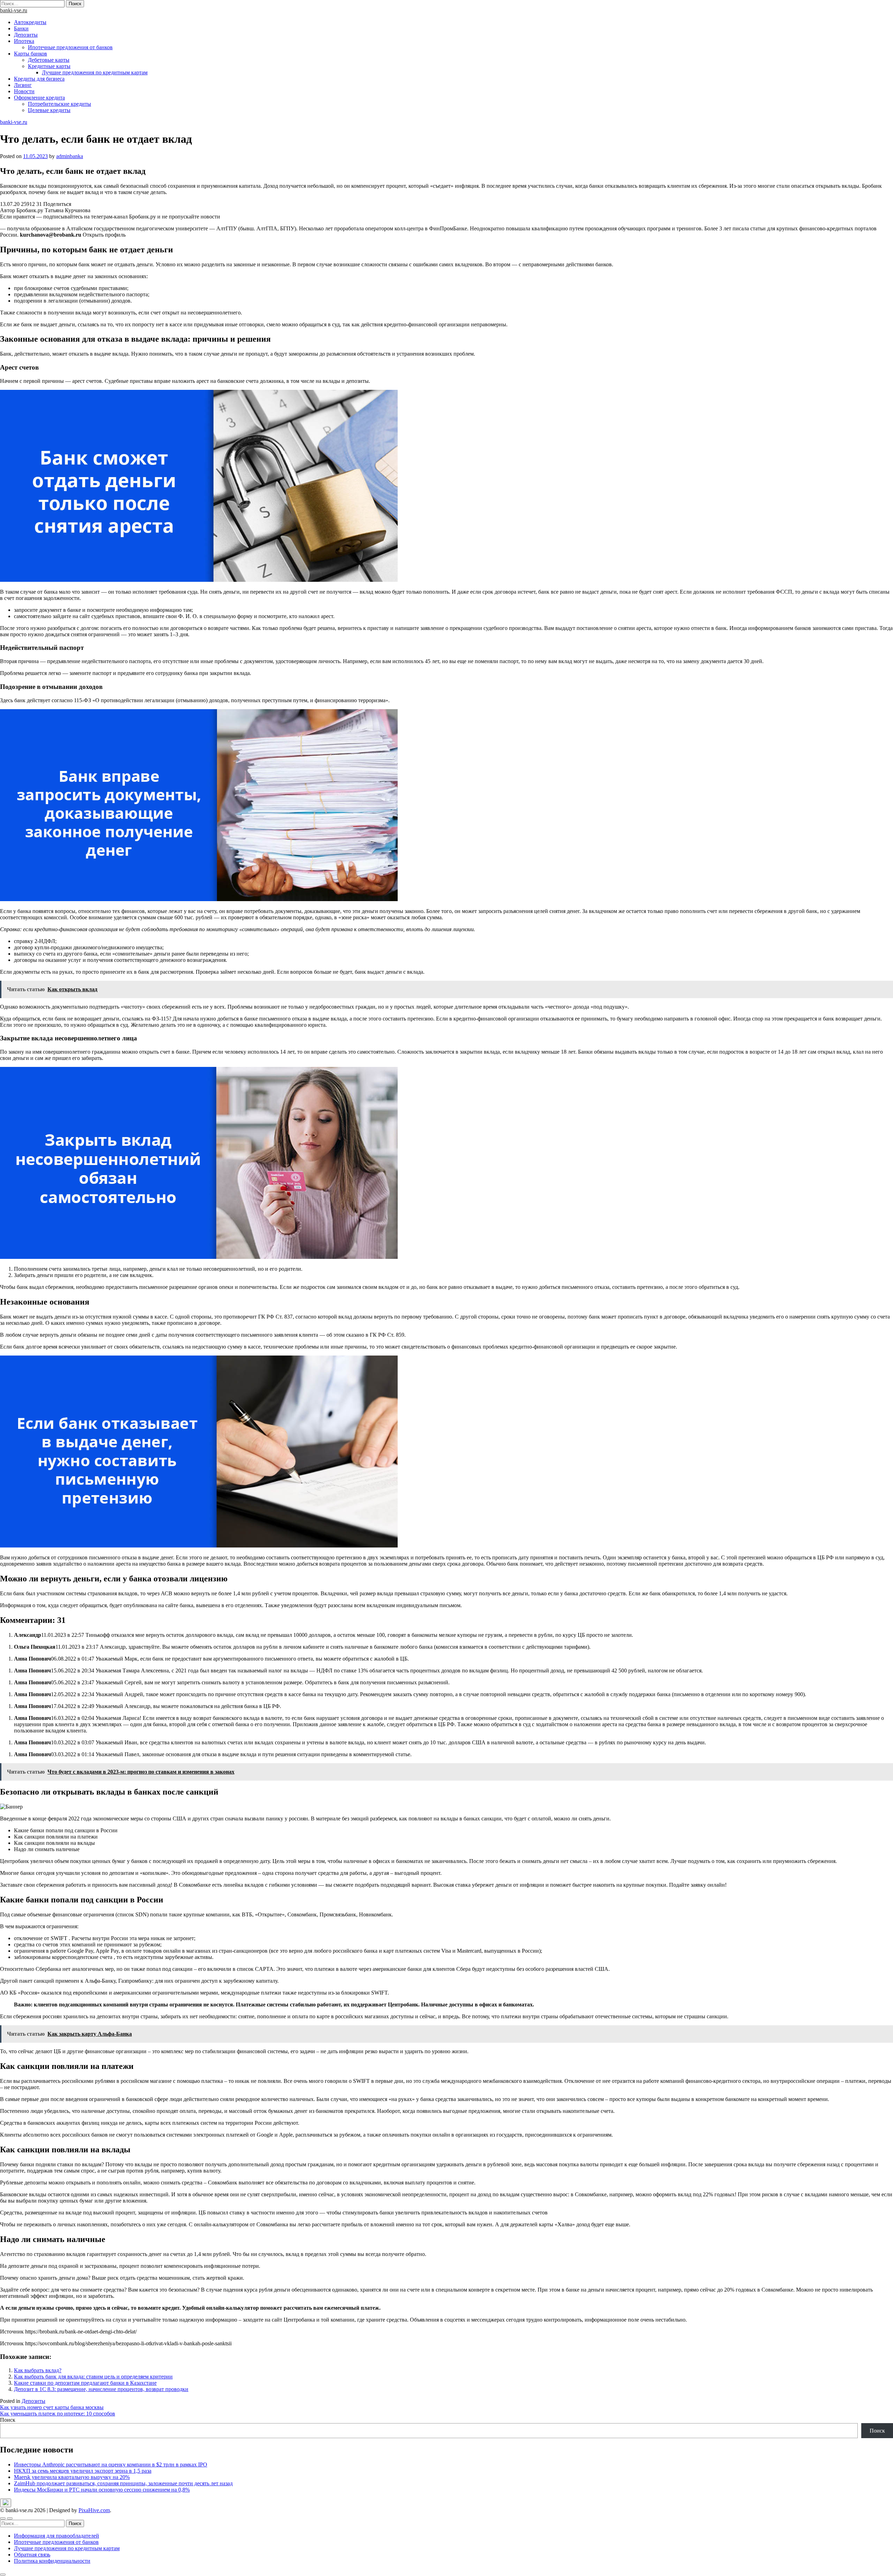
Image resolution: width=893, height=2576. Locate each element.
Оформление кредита (39, 98)
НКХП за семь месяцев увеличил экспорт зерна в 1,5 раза (83, 2471)
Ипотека (24, 41)
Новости (24, 91)
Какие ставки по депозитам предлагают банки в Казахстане (85, 2383)
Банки (21, 28)
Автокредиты (30, 22)
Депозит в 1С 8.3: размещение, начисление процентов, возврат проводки (101, 2389)
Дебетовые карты (49, 60)
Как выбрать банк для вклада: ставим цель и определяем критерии (93, 2377)
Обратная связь (32, 2555)
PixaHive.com (94, 2510)
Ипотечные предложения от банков (70, 47)
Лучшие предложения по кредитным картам (95, 72)
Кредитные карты (49, 66)
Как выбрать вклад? (38, 2370)
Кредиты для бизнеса (39, 79)
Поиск (8, 2420)
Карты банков (31, 54)
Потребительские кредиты (59, 104)
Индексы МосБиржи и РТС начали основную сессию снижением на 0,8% (102, 2490)
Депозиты (26, 35)
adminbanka (70, 156)
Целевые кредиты (49, 110)
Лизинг (23, 85)
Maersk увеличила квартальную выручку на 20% (72, 2477)
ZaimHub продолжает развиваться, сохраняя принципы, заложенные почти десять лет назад (123, 2483)
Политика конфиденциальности (52, 2561)
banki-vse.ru (14, 10)
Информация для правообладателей (57, 2536)
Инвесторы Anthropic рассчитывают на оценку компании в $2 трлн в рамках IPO (111, 2464)
